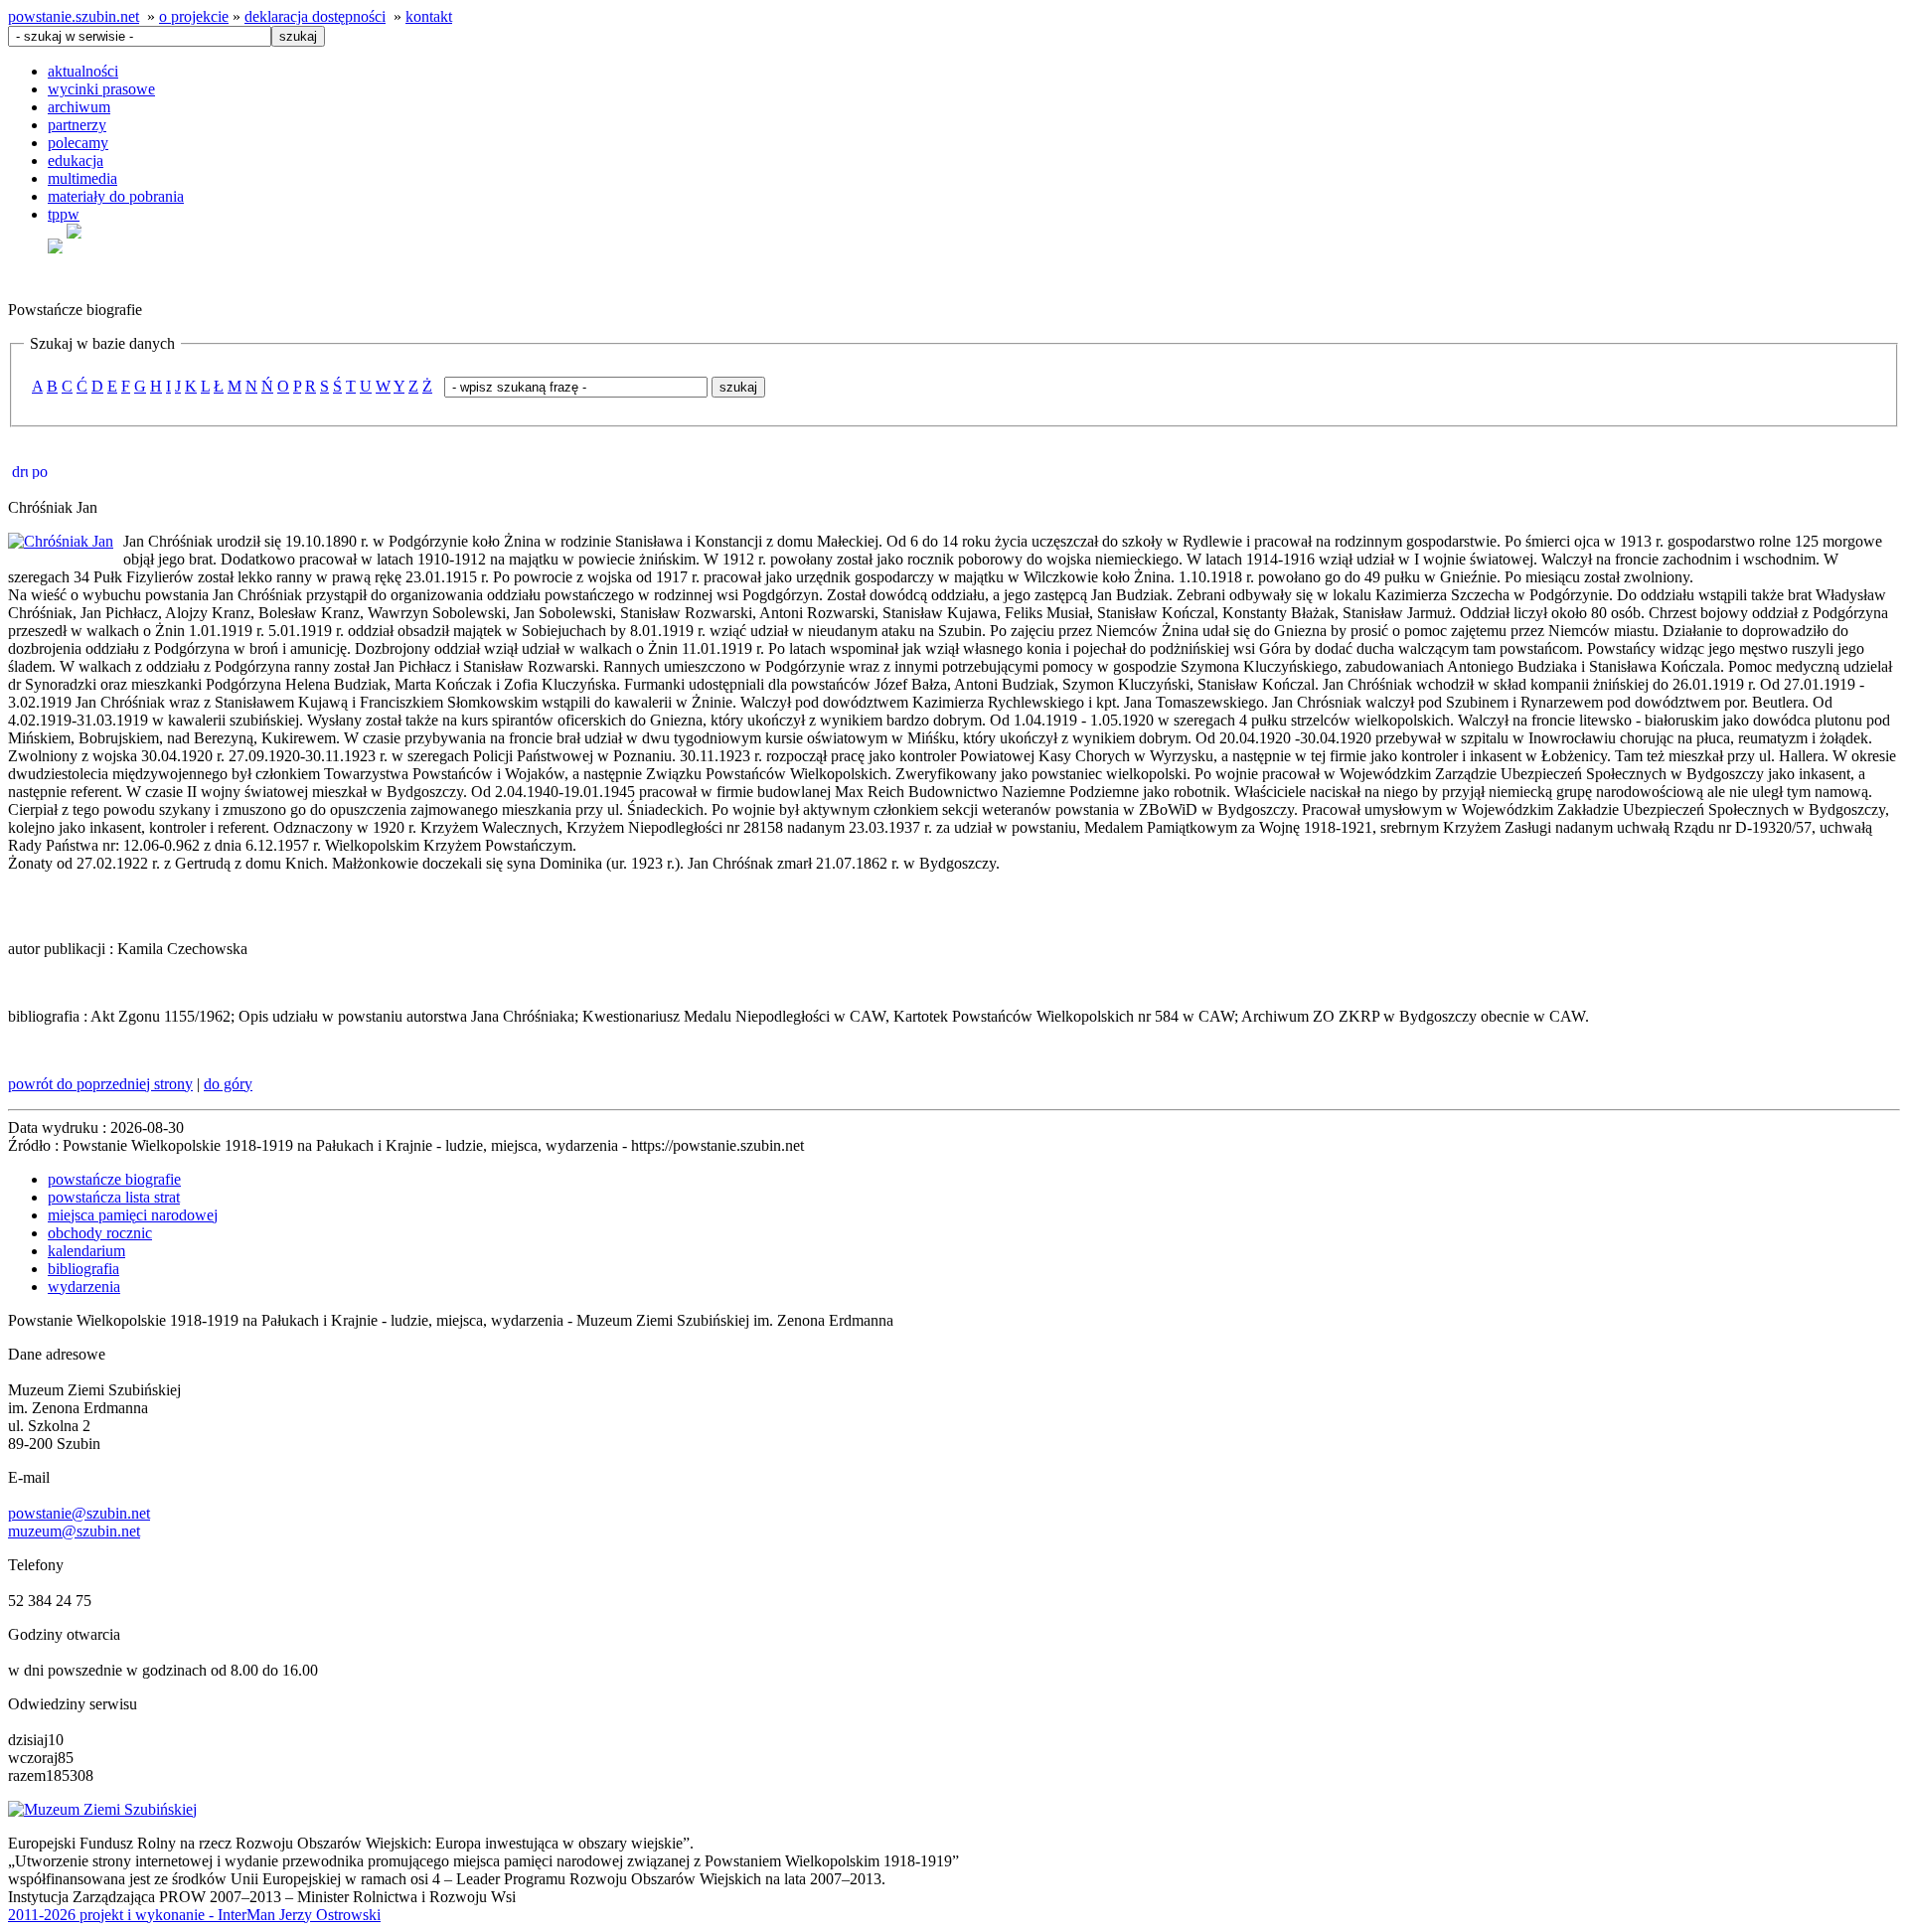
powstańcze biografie (114, 1179)
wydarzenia (84, 1287)
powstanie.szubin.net (74, 16)
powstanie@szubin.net (79, 1513)
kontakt (429, 16)
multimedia (82, 178)
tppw (64, 214)
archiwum (79, 107)
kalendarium (86, 1251)
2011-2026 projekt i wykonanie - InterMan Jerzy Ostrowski (194, 1915)
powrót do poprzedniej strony (100, 1084)
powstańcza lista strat (114, 1197)
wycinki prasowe (101, 89)
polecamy (78, 143)
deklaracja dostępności (315, 16)
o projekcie (194, 16)
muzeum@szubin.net (74, 1531)
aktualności (83, 71)
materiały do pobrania (116, 196)
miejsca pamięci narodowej (133, 1215)
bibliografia (83, 1269)
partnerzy (77, 125)
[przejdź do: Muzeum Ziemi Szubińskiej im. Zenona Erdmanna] (102, 1809)
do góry (228, 1084)
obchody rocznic (100, 1233)
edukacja (76, 161)
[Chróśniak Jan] (61, 541)
